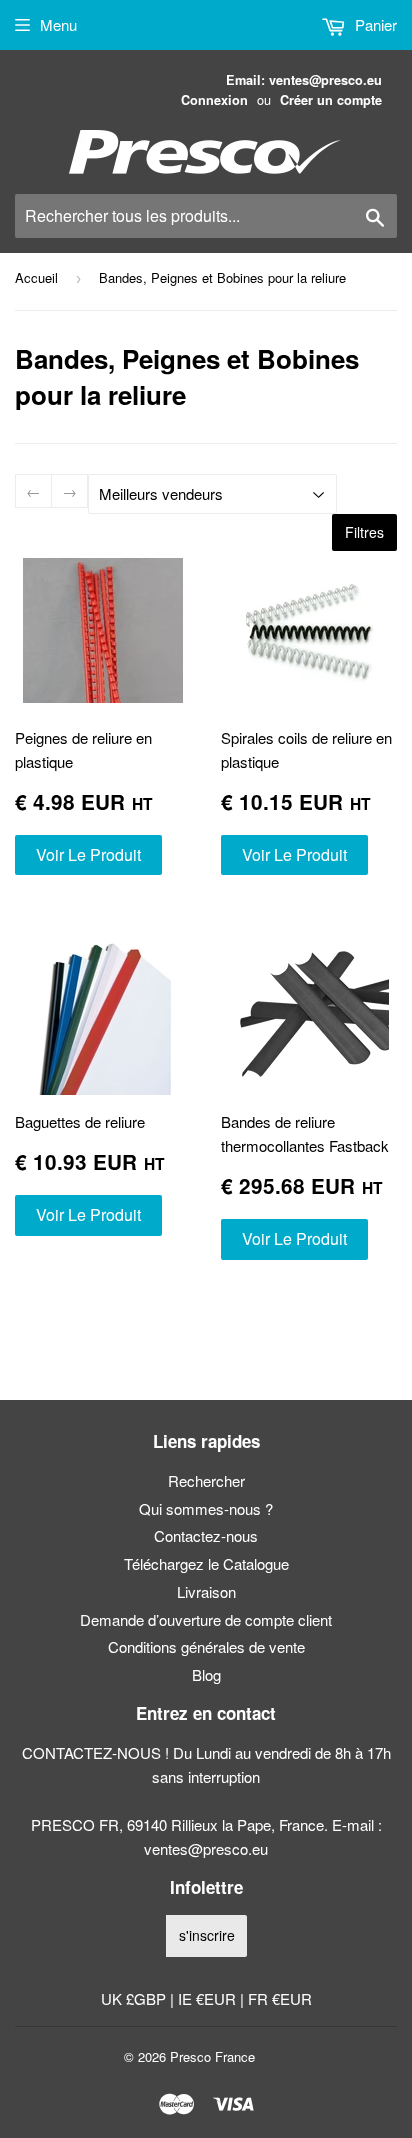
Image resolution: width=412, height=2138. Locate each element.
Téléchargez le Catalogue (206, 1563)
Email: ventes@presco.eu (304, 80)
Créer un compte (331, 100)
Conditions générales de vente (206, 1646)
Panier (374, 24)
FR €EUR (280, 1998)
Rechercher (206, 1480)
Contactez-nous (206, 1535)
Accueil (36, 277)
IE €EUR (209, 1998)
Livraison (206, 1591)
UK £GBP (135, 1998)
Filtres (364, 532)
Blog (206, 1674)
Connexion (214, 100)
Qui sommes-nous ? (206, 1508)
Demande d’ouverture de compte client (206, 1619)
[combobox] (206, 216)
